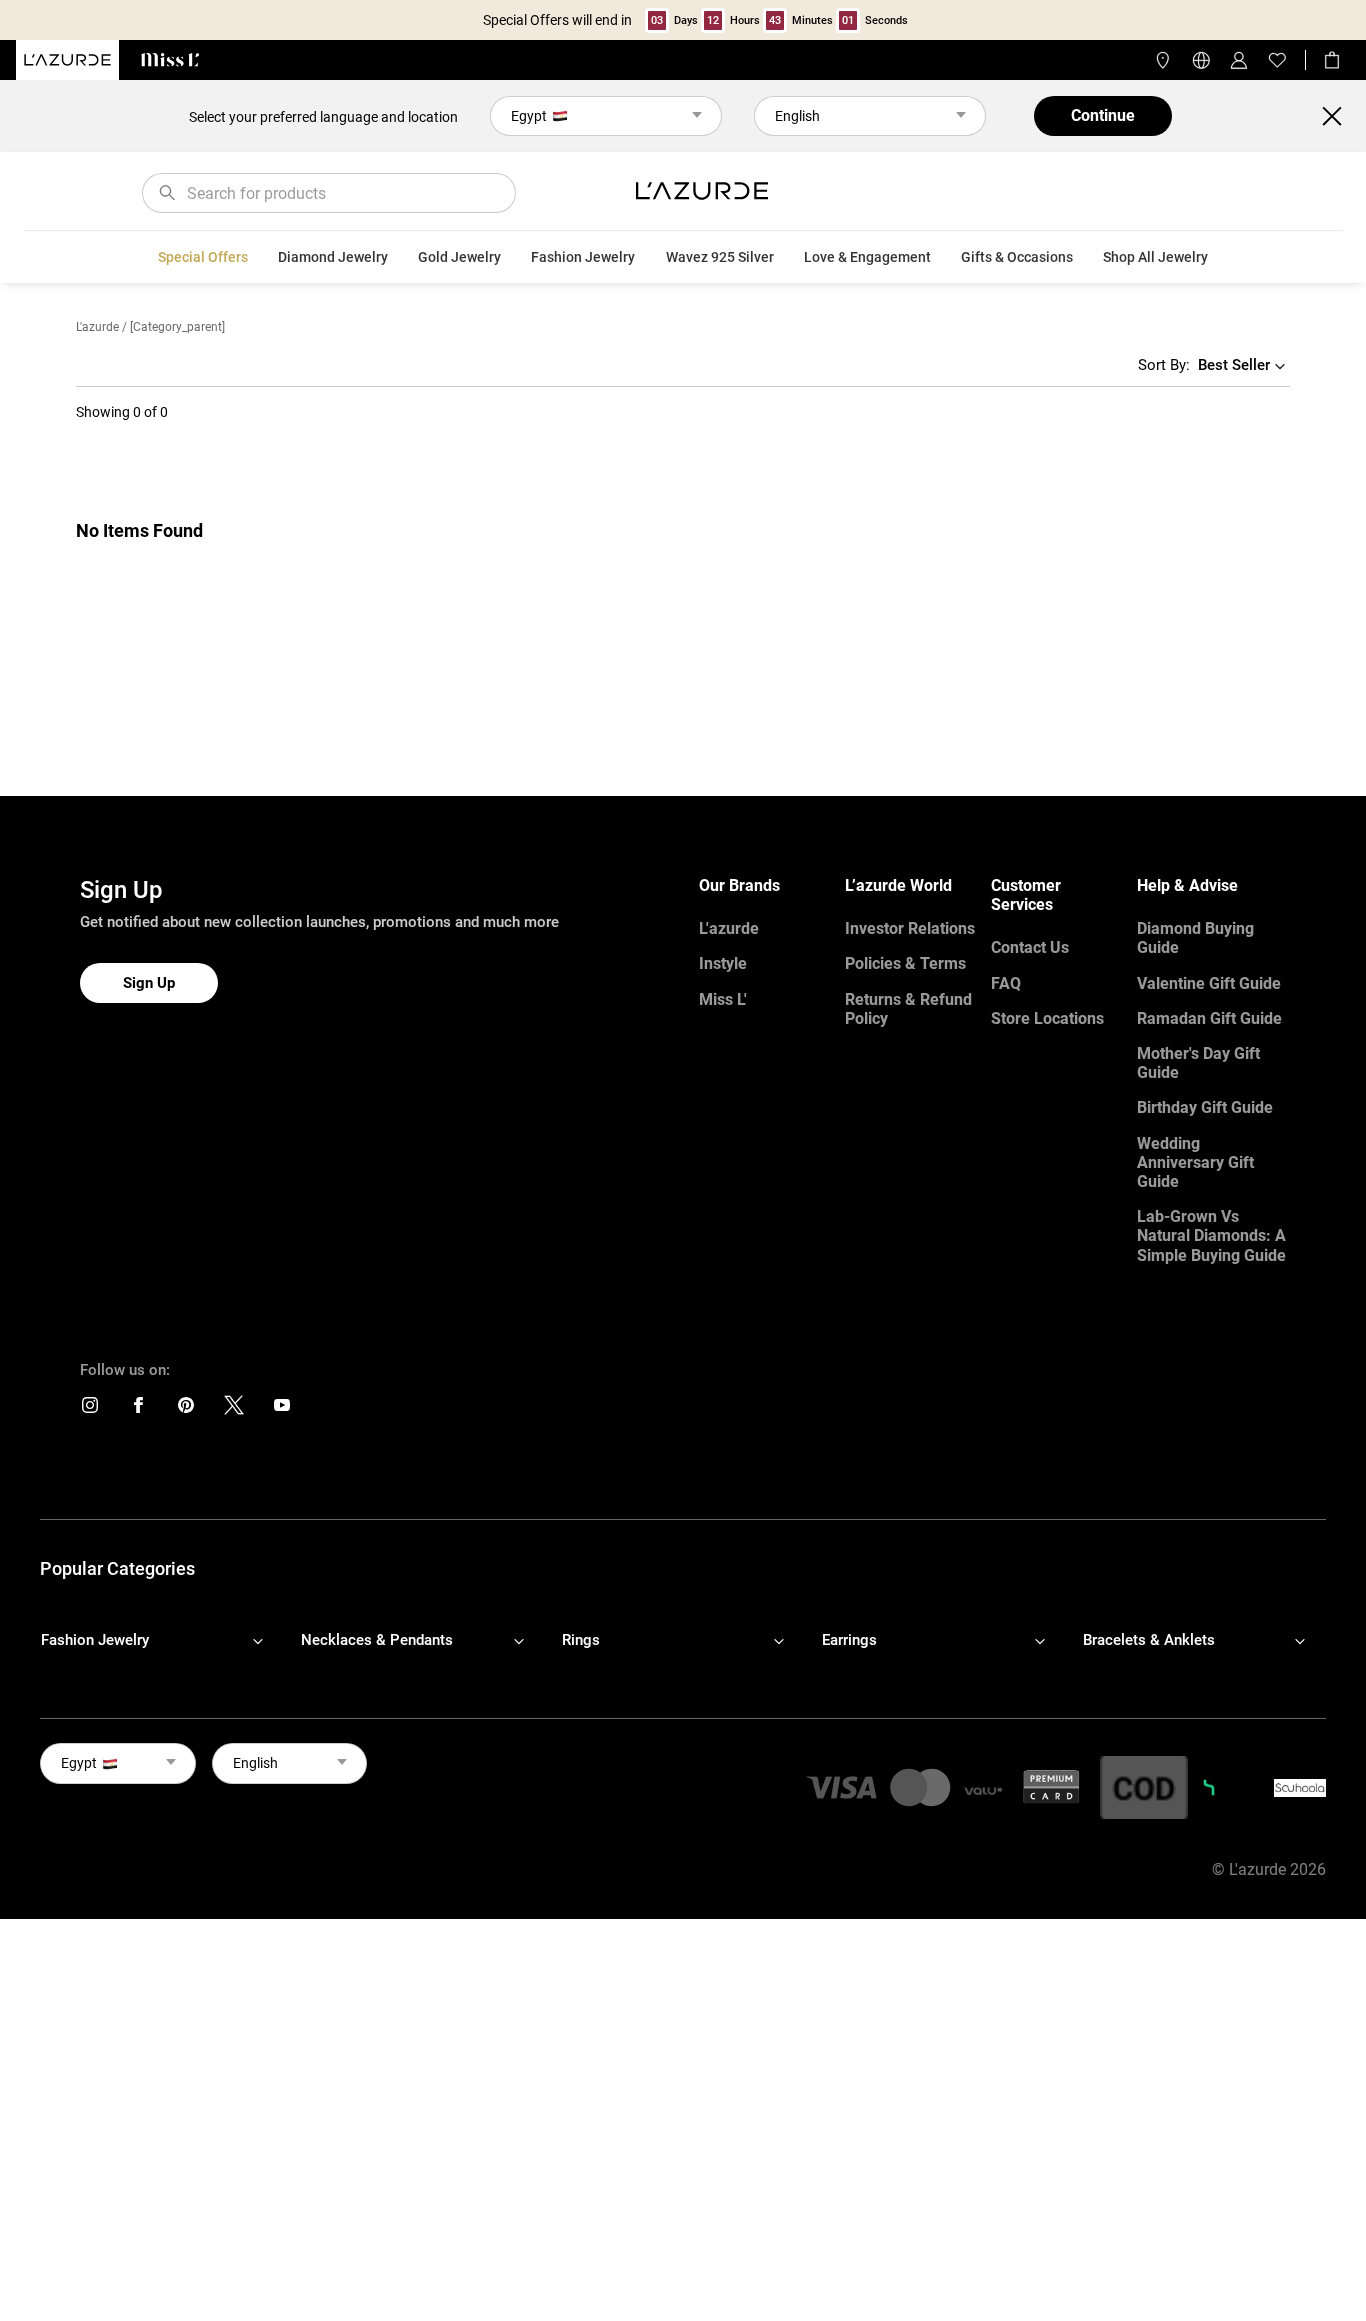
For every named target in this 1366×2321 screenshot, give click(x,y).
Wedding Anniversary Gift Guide (1195, 1162)
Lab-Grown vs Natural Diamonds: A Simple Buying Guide (1211, 1235)
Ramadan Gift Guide (1209, 1018)
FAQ (1006, 983)
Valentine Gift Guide (1209, 983)
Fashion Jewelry (583, 257)
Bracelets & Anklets (1149, 1640)
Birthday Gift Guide (1205, 1107)
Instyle (723, 963)
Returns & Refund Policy (908, 1009)
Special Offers (203, 257)
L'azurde (97, 327)
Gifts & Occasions (1017, 257)
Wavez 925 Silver (720, 257)
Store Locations (1047, 1018)
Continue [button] (1103, 115)
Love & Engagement (867, 257)
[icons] (90, 1409)
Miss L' (723, 999)
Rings (581, 1640)
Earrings (849, 1640)
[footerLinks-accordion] (162, 1640)
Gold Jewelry (459, 257)
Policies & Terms (905, 963)
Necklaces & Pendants (377, 1640)
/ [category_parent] (173, 327)
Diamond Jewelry (333, 257)
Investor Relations (910, 928)
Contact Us (1030, 947)
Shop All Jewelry (1155, 257)
